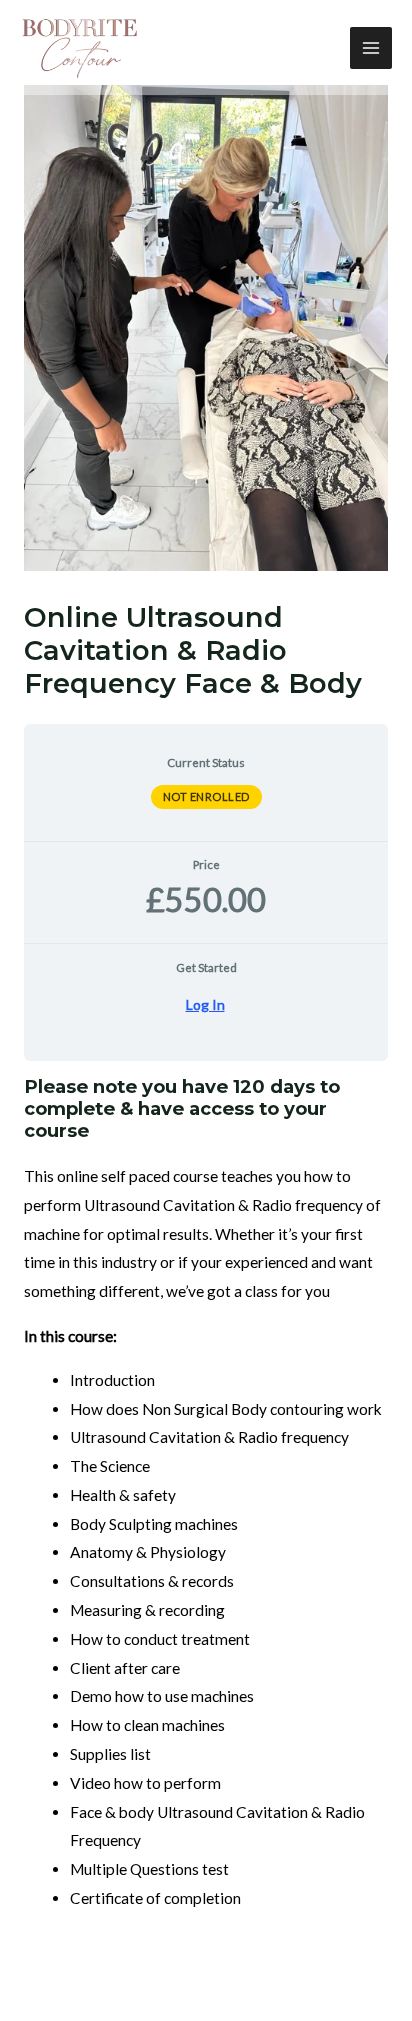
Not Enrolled (206, 796)
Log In (205, 1004)
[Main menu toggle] (371, 48)
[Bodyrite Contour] (80, 48)
